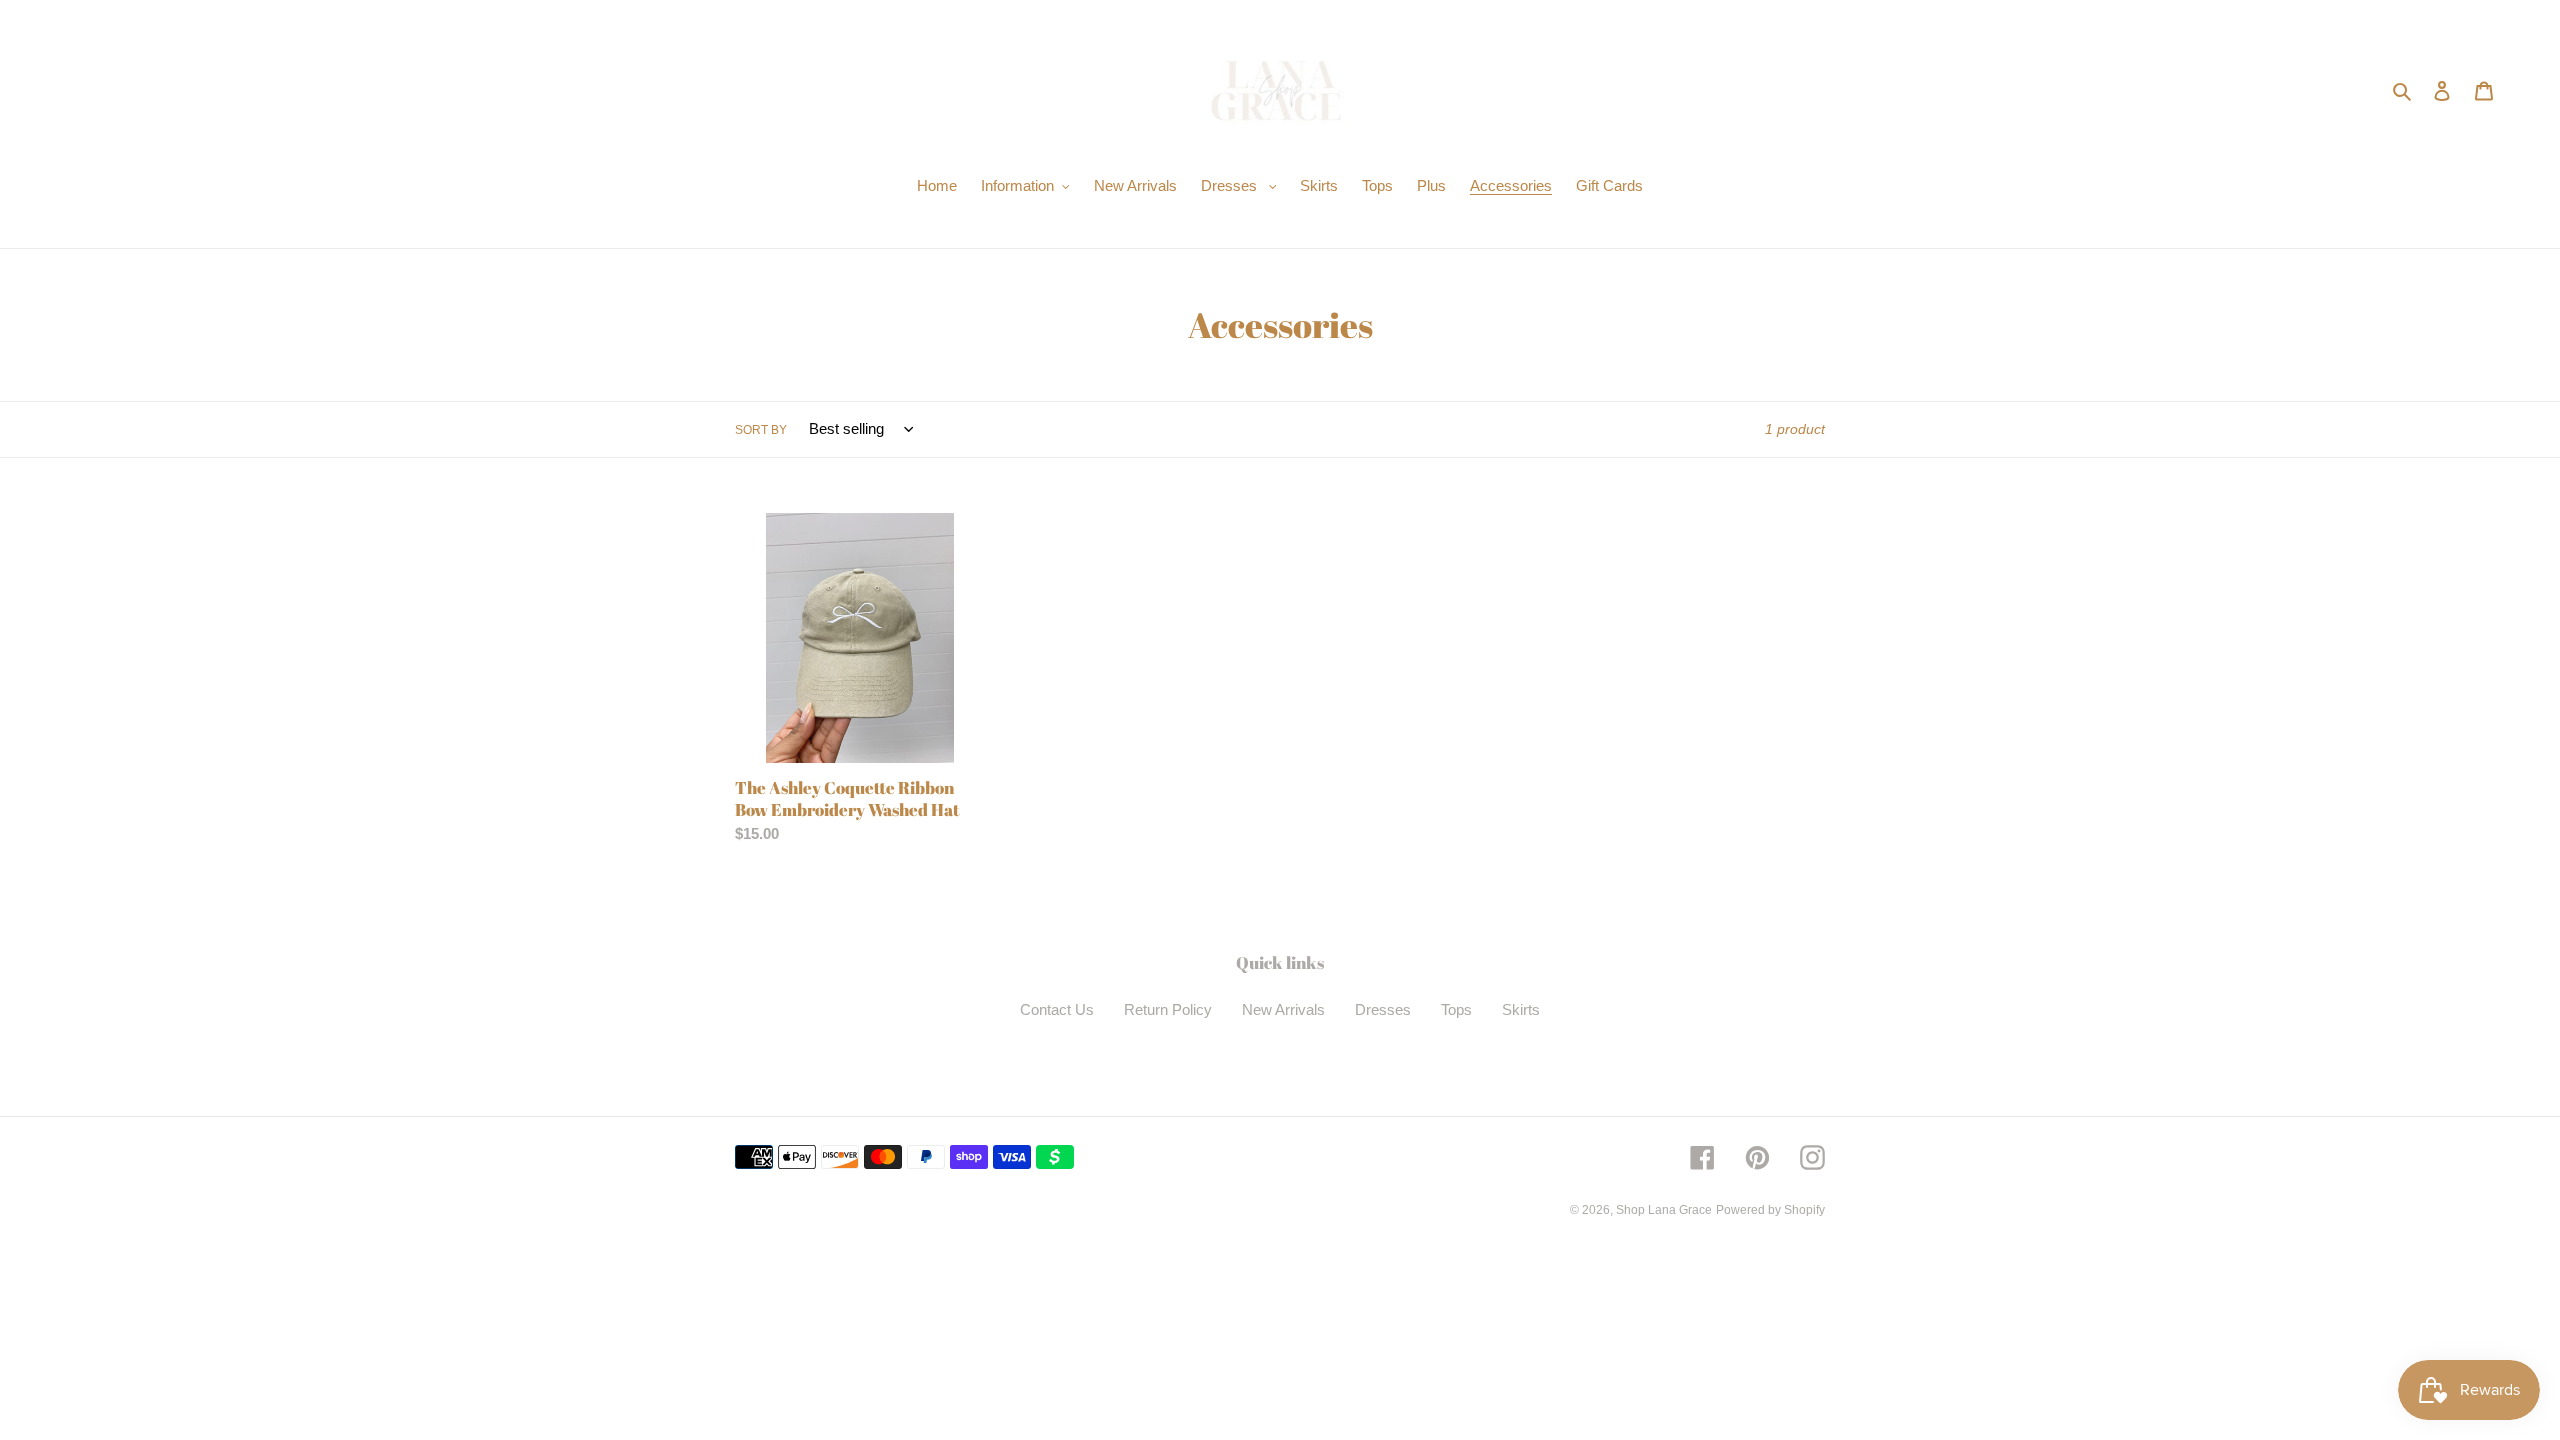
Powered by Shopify (1770, 1210)
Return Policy (1168, 1009)
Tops (1456, 1009)
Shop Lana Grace (1664, 1210)
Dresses (1383, 1009)
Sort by (761, 430)
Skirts (1521, 1009)
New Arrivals (1283, 1009)
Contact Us (1057, 1009)
